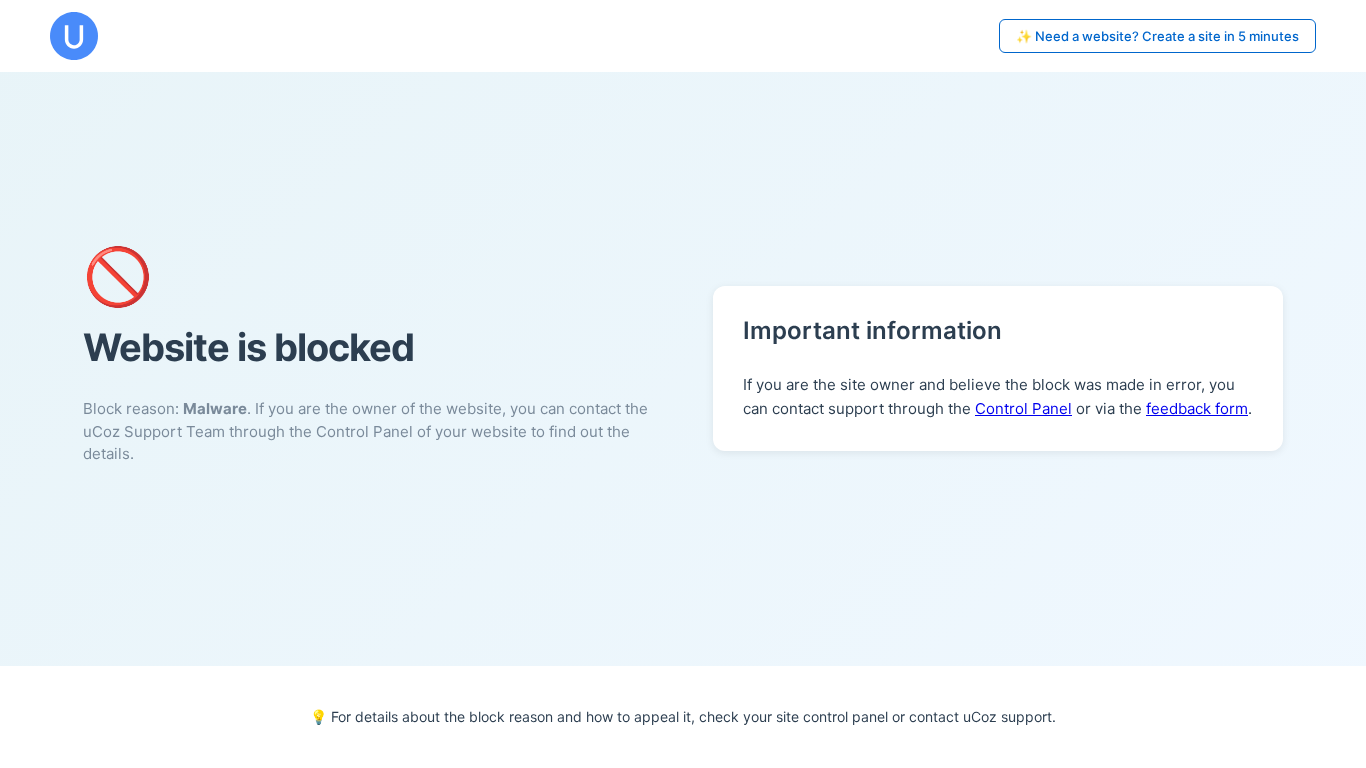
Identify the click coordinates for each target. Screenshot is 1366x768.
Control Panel (1023, 408)
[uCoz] (74, 36)
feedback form (1197, 408)
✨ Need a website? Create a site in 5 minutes (1157, 36)
